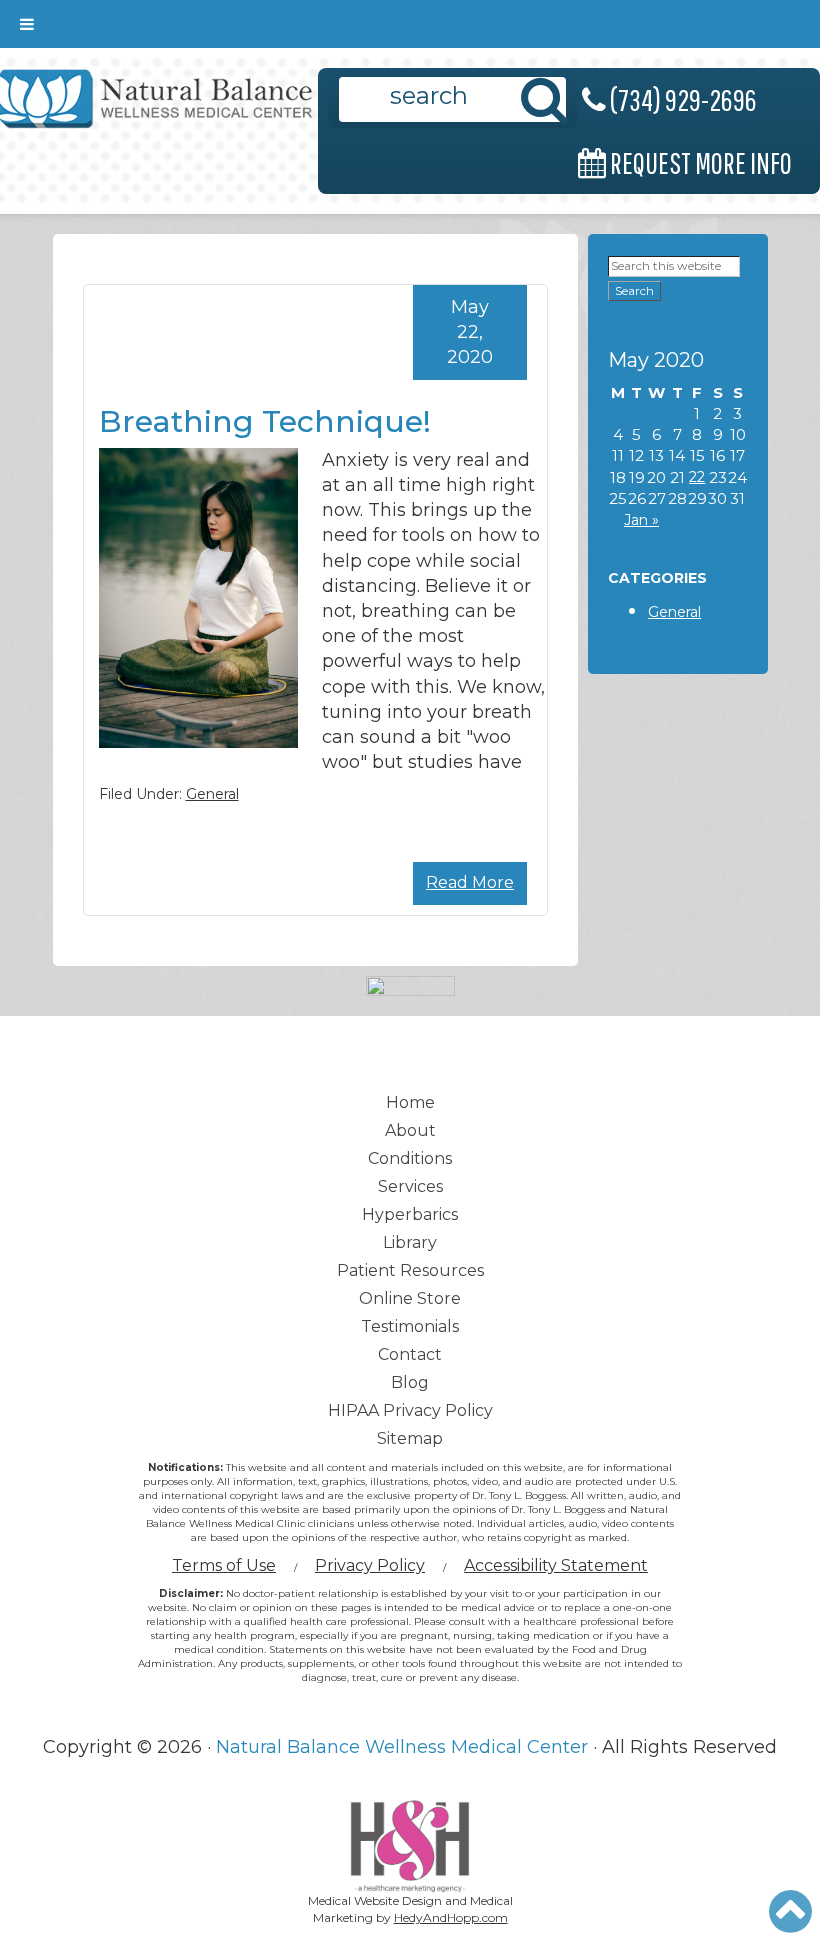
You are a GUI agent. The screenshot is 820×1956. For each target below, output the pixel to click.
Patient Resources (410, 1270)
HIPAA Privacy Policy (410, 1410)
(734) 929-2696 (681, 99)
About (410, 1130)
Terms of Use (224, 1565)
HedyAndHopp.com (451, 1917)
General (212, 794)
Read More (470, 882)
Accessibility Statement (556, 1565)
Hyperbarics (410, 1214)
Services (410, 1186)
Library (410, 1242)
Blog (410, 1382)
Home (410, 1102)
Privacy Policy (370, 1565)
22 (697, 477)
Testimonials (410, 1326)
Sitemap (410, 1438)
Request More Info (699, 162)
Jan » (641, 520)
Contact (410, 1354)
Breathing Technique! (265, 421)
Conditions (410, 1158)
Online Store (410, 1298)
